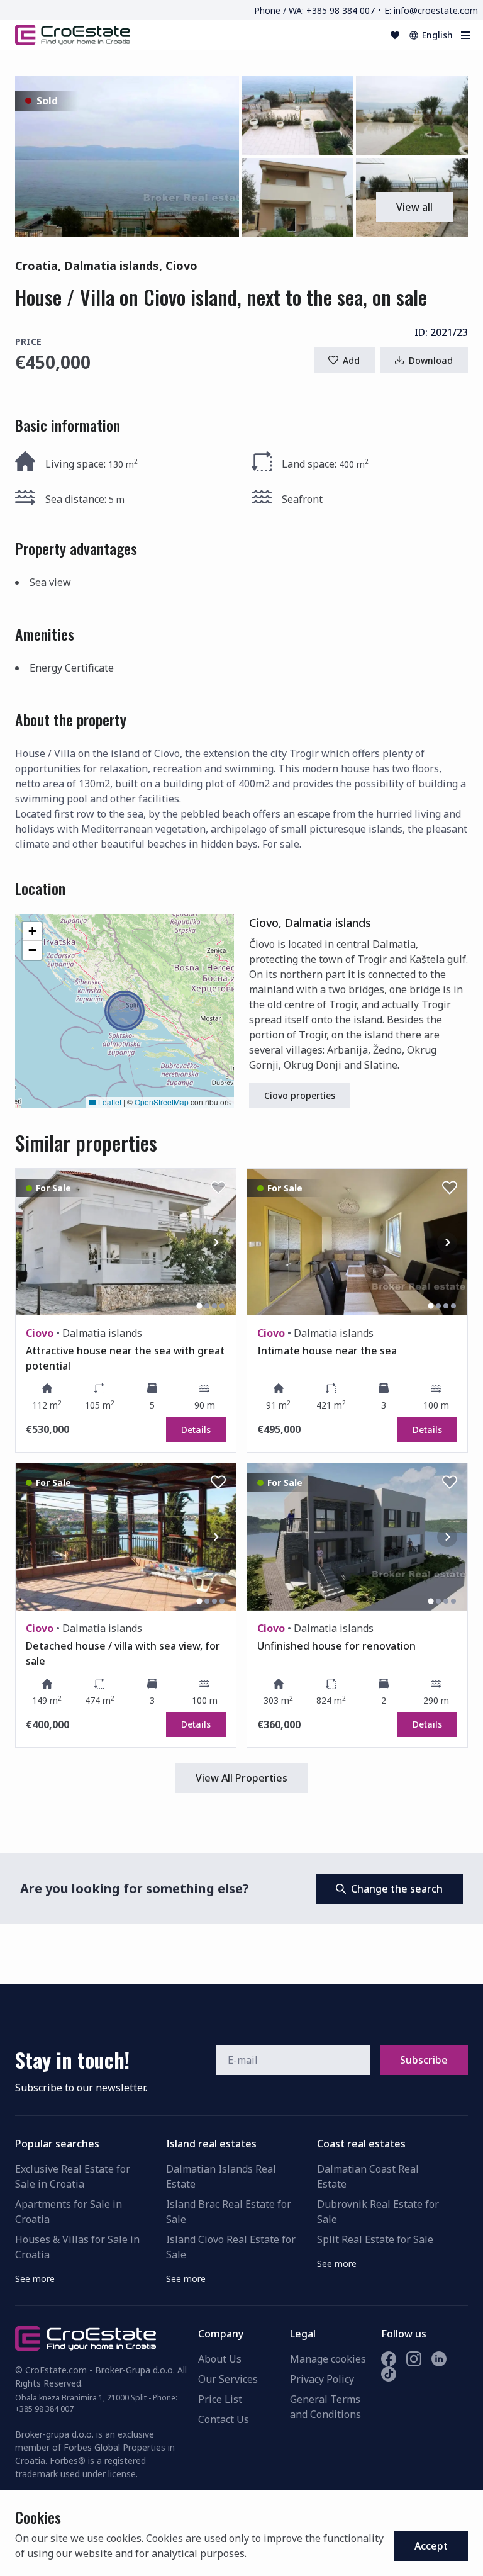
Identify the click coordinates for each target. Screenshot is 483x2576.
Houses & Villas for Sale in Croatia (77, 2247)
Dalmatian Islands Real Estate (221, 2176)
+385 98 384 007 (44, 2409)
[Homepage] (73, 35)
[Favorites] (395, 35)
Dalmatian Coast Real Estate (368, 2176)
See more (35, 2279)
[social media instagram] (414, 2359)
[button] (127, 156)
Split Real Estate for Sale (375, 2239)
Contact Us (224, 2419)
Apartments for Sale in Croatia (69, 2212)
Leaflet (109, 1102)
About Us (220, 2359)
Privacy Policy (322, 2379)
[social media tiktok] (389, 2374)
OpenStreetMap (162, 1102)
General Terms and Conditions (325, 2407)
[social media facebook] (389, 2359)
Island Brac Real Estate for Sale (229, 2212)
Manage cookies (328, 2359)
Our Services (228, 2379)
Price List (220, 2399)
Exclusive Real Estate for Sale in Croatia (73, 2176)
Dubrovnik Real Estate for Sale (378, 2212)
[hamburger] (465, 35)
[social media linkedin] (439, 2359)
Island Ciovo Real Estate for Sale (231, 2247)
